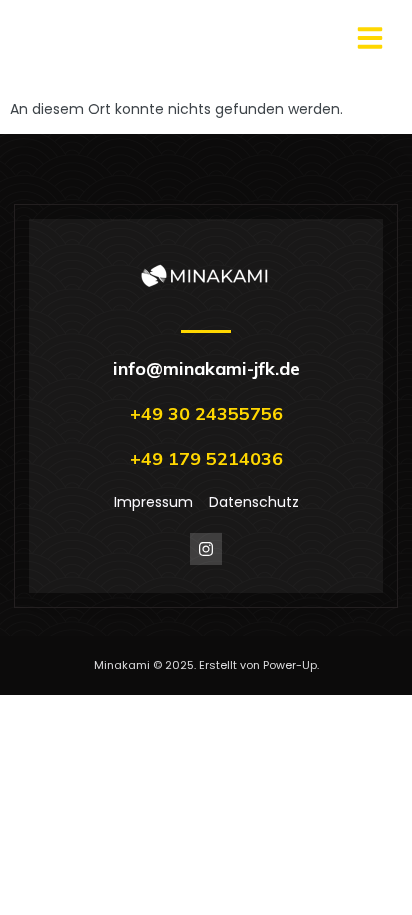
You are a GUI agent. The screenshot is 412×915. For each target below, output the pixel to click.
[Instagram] (206, 549)
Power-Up (290, 665)
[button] (370, 38)
